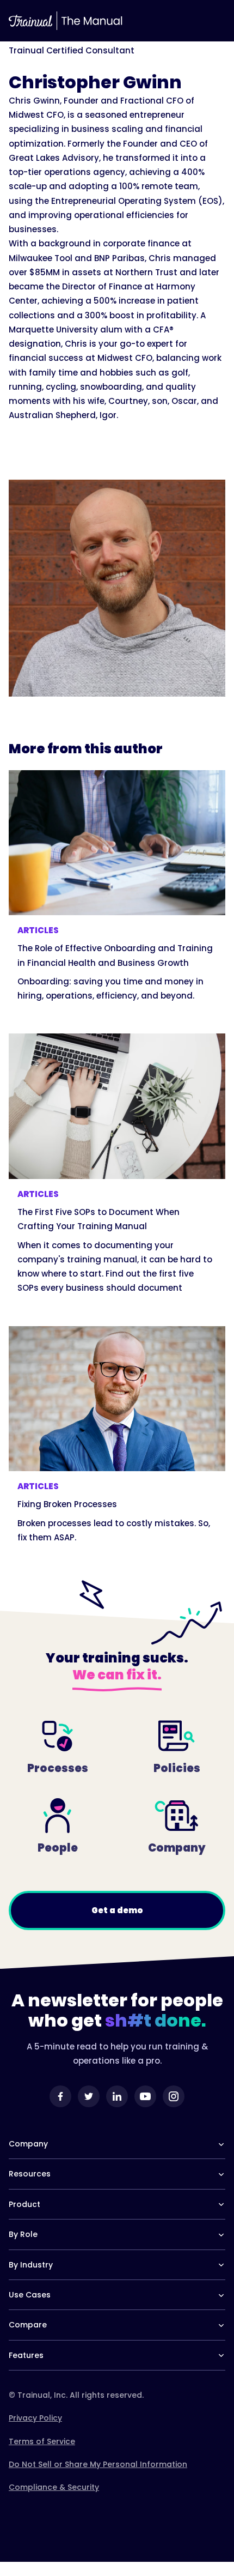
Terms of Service (42, 2441)
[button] (214, 21)
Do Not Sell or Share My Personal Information (98, 2464)
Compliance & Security (54, 2487)
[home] (30, 21)
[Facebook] (60, 2096)
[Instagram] (174, 2096)
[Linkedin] (117, 2096)
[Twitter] (89, 2096)
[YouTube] (145, 2096)
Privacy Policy (35, 2418)
